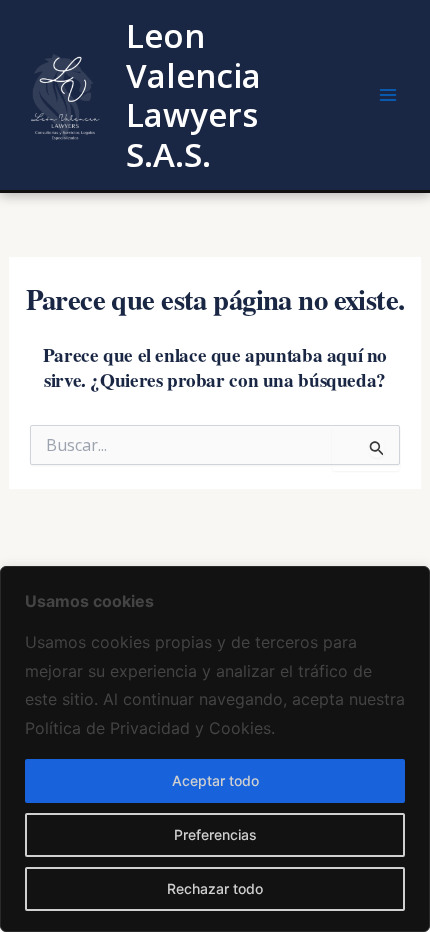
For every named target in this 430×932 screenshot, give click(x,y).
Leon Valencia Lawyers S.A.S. (193, 95)
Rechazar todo (215, 888)
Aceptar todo (215, 780)
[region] (215, 749)
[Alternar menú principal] (388, 95)
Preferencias (215, 834)
